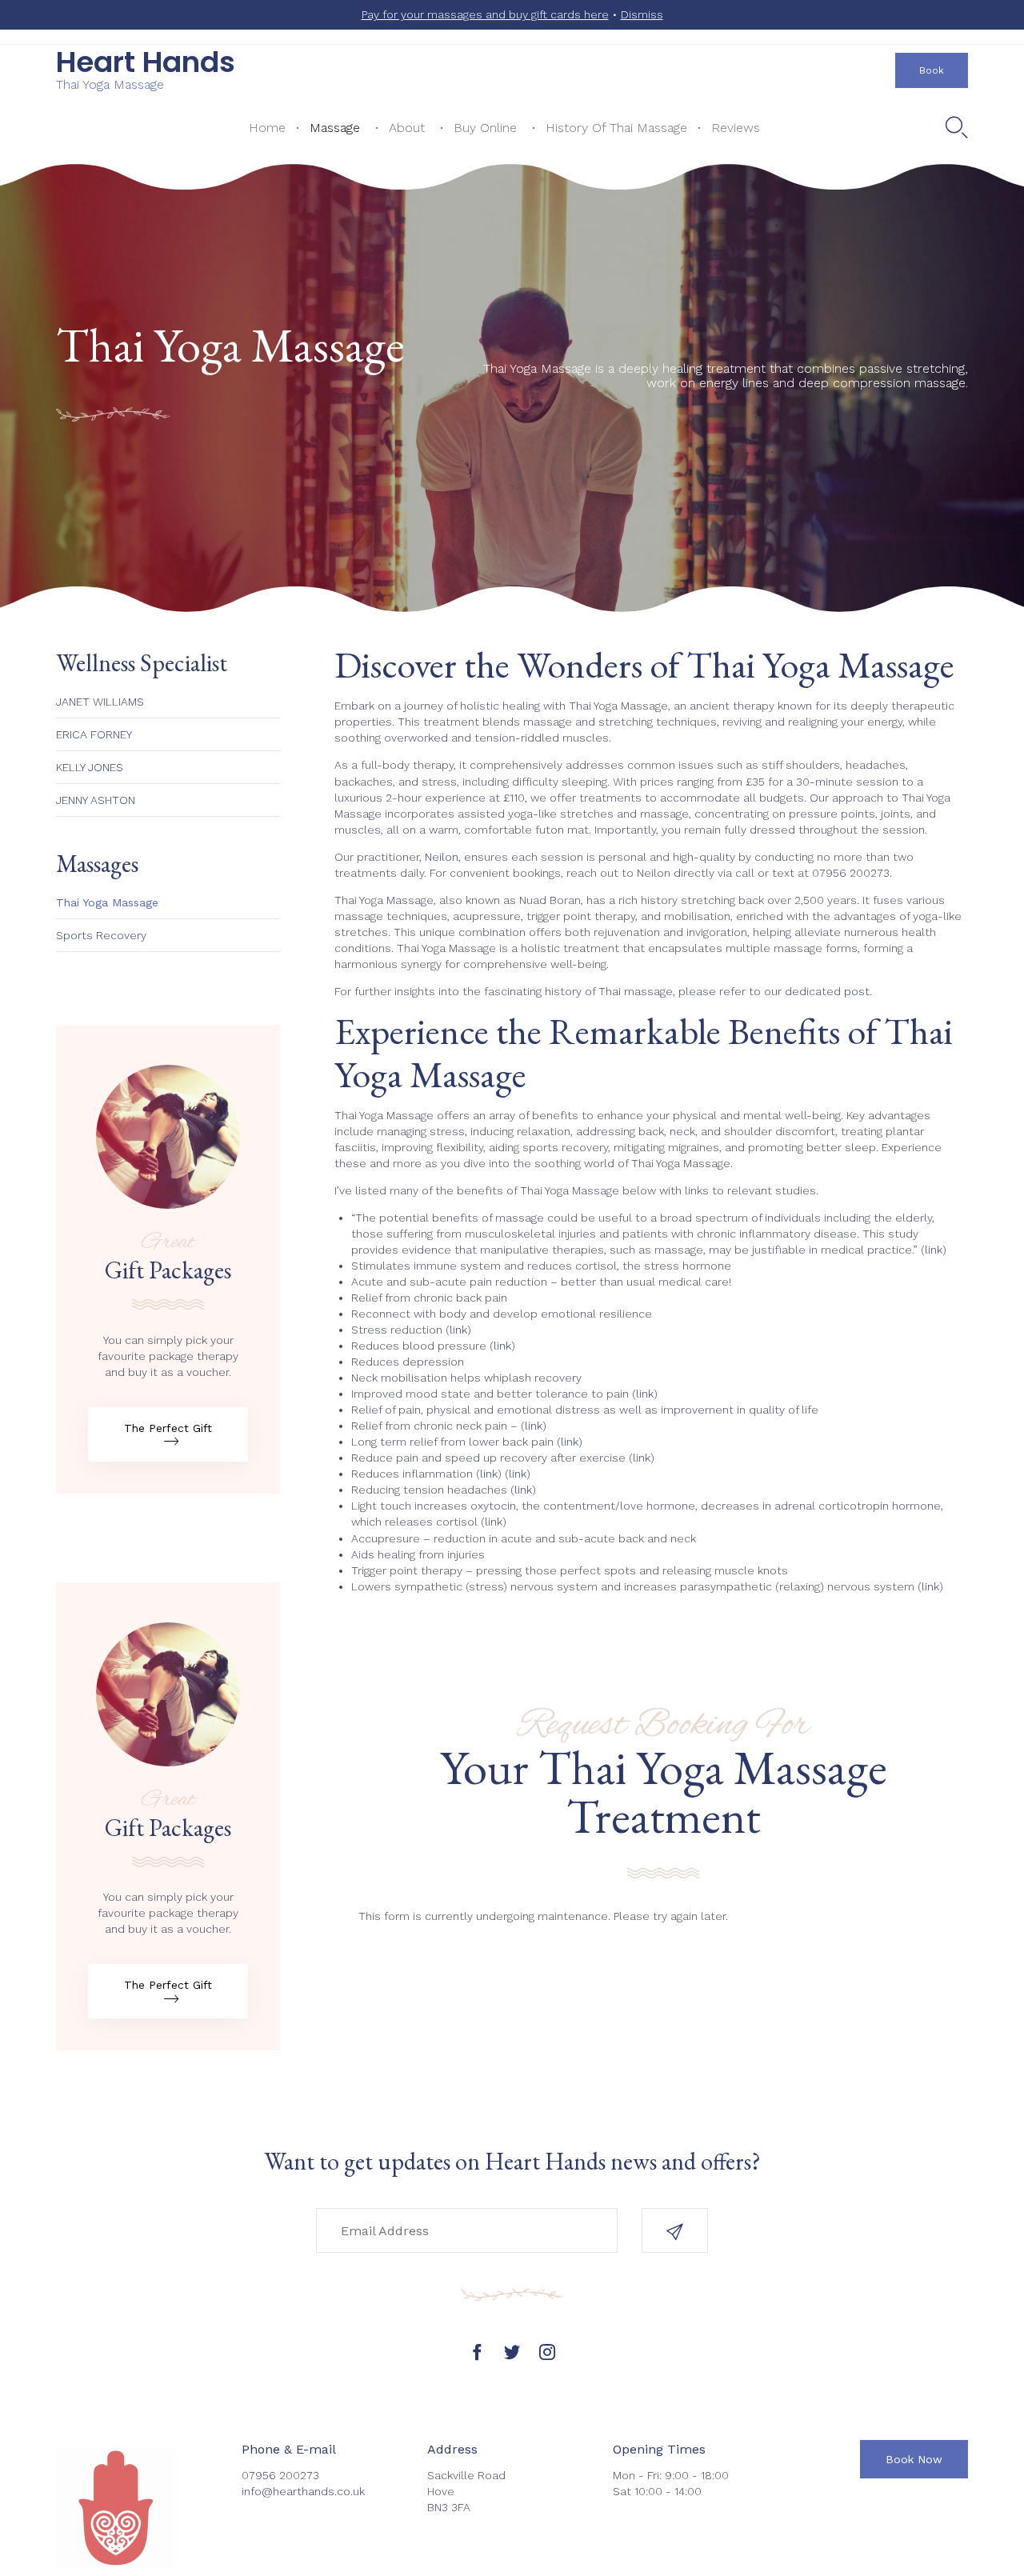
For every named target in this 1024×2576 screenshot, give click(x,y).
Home (267, 128)
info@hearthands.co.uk (303, 2491)
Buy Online (485, 128)
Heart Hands (146, 62)
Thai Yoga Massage (107, 902)
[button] (932, 70)
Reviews (736, 128)
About (407, 128)
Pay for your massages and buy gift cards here (485, 14)
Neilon (442, 857)
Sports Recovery (101, 935)
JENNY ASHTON (96, 800)
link (934, 1250)
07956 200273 (851, 873)
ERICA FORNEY (94, 734)
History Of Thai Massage (616, 128)
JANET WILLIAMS (100, 702)
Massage (335, 128)
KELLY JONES (90, 767)
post (857, 991)
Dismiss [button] (642, 14)
